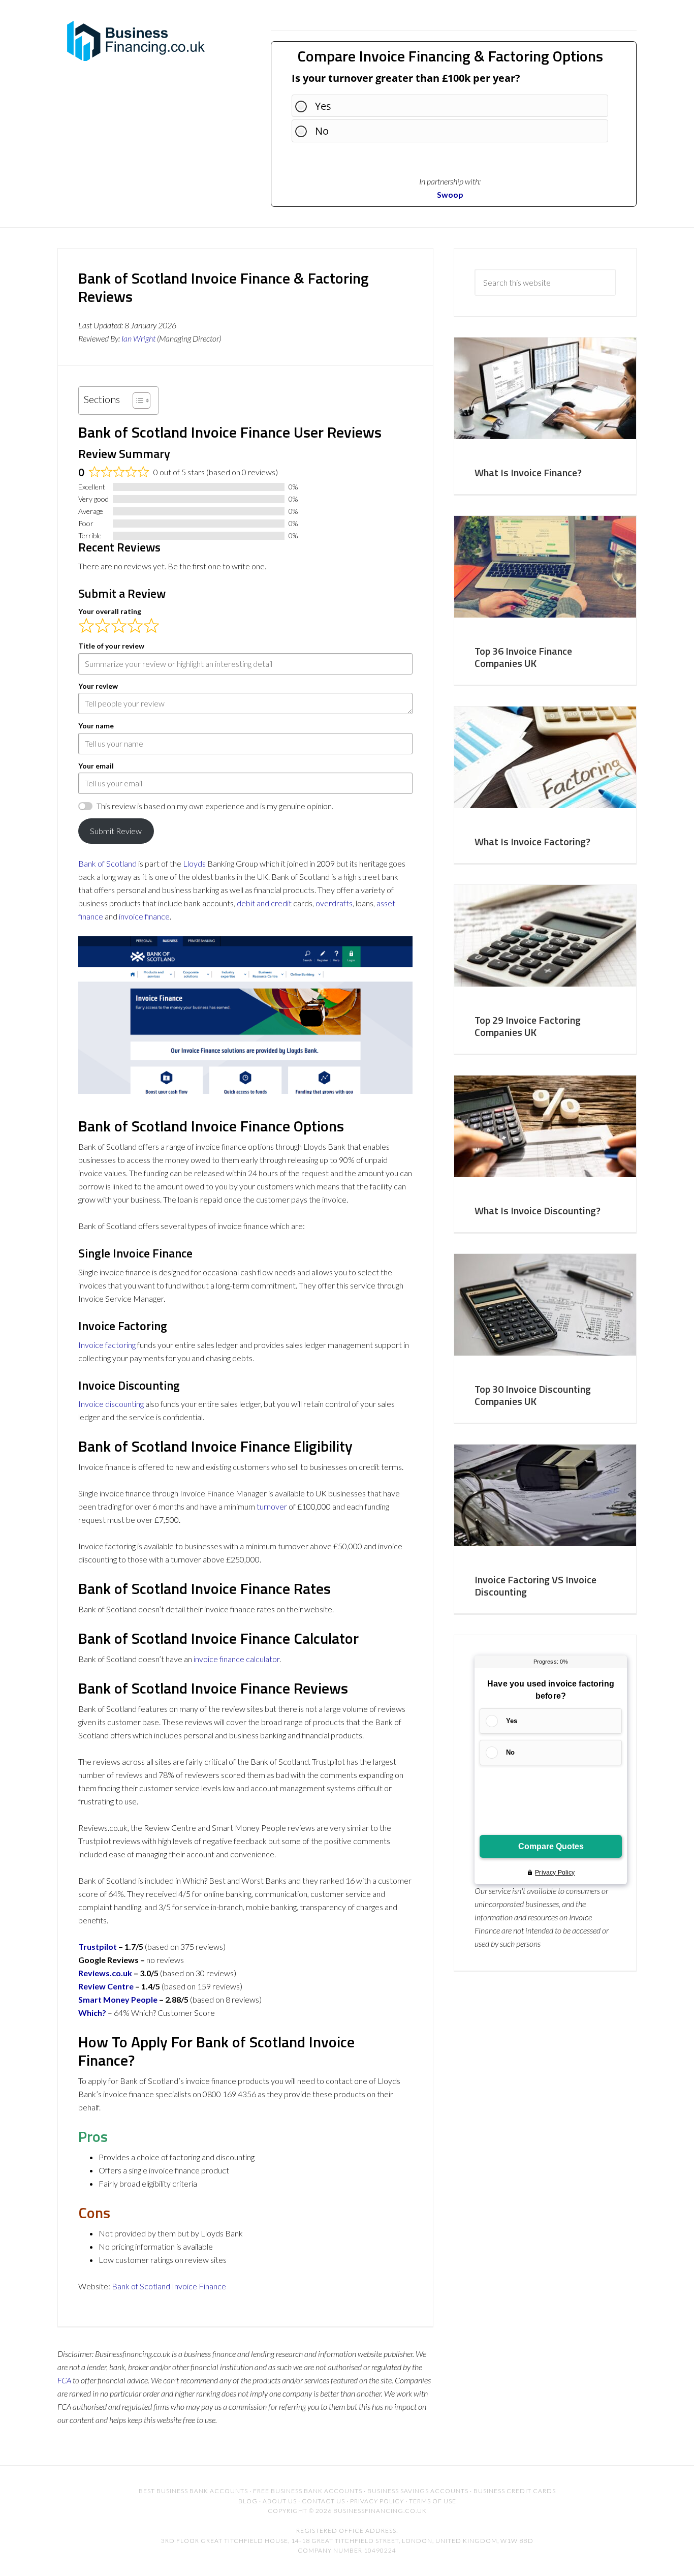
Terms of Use (433, 2501)
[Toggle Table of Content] (136, 401)
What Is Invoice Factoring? (532, 841)
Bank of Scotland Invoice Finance (169, 2286)
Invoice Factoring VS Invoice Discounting (535, 1586)
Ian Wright (138, 338)
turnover (272, 1506)
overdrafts (334, 903)
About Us (280, 2501)
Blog (248, 2501)
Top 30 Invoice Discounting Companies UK (533, 1395)
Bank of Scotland (107, 863)
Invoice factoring (107, 1345)
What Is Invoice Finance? (528, 472)
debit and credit (264, 903)
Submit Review (116, 831)
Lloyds (194, 863)
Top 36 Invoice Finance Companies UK (523, 657)
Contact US (323, 2501)
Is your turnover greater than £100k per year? (406, 78)
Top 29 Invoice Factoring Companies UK (528, 1026)
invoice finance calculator (236, 1659)
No (322, 131)
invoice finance (144, 916)
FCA (64, 2380)
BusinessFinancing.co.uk (139, 41)
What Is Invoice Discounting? (538, 1210)
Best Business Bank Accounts (193, 2491)
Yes (323, 106)
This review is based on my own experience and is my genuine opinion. (215, 806)
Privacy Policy (377, 2501)
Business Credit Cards (515, 2491)
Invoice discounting (111, 1404)
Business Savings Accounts (418, 2491)
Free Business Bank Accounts (308, 2491)
